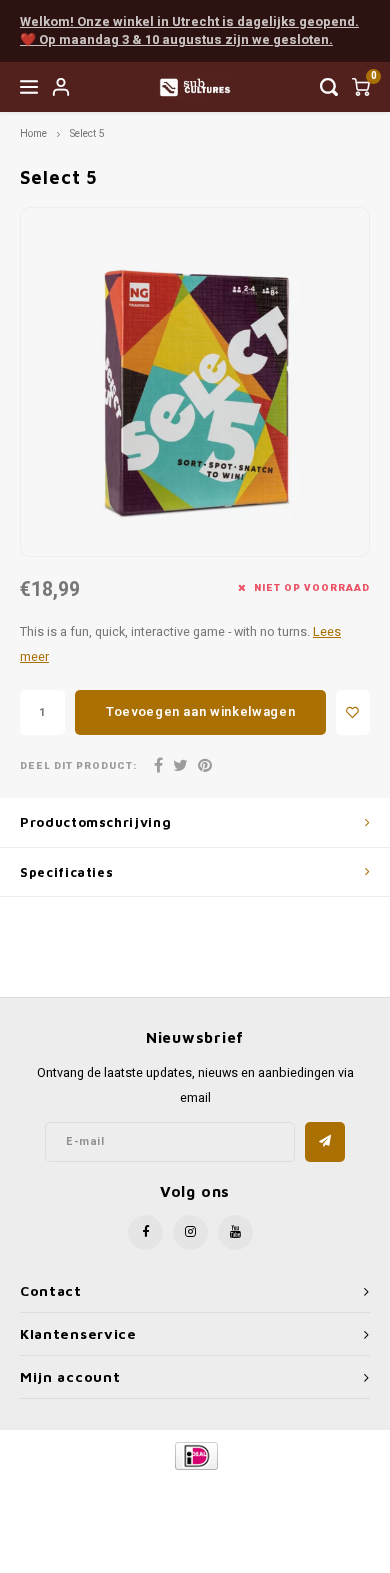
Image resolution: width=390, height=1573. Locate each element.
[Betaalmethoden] (195, 1454)
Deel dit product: (78, 766)
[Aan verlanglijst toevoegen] (353, 712)
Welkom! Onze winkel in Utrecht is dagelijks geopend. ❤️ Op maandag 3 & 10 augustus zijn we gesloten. (189, 31)
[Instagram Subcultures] (190, 1232)
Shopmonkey (195, 1504)
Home (33, 133)
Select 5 (87, 133)
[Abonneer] (325, 1142)
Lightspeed (275, 1489)
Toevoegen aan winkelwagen (200, 711)
